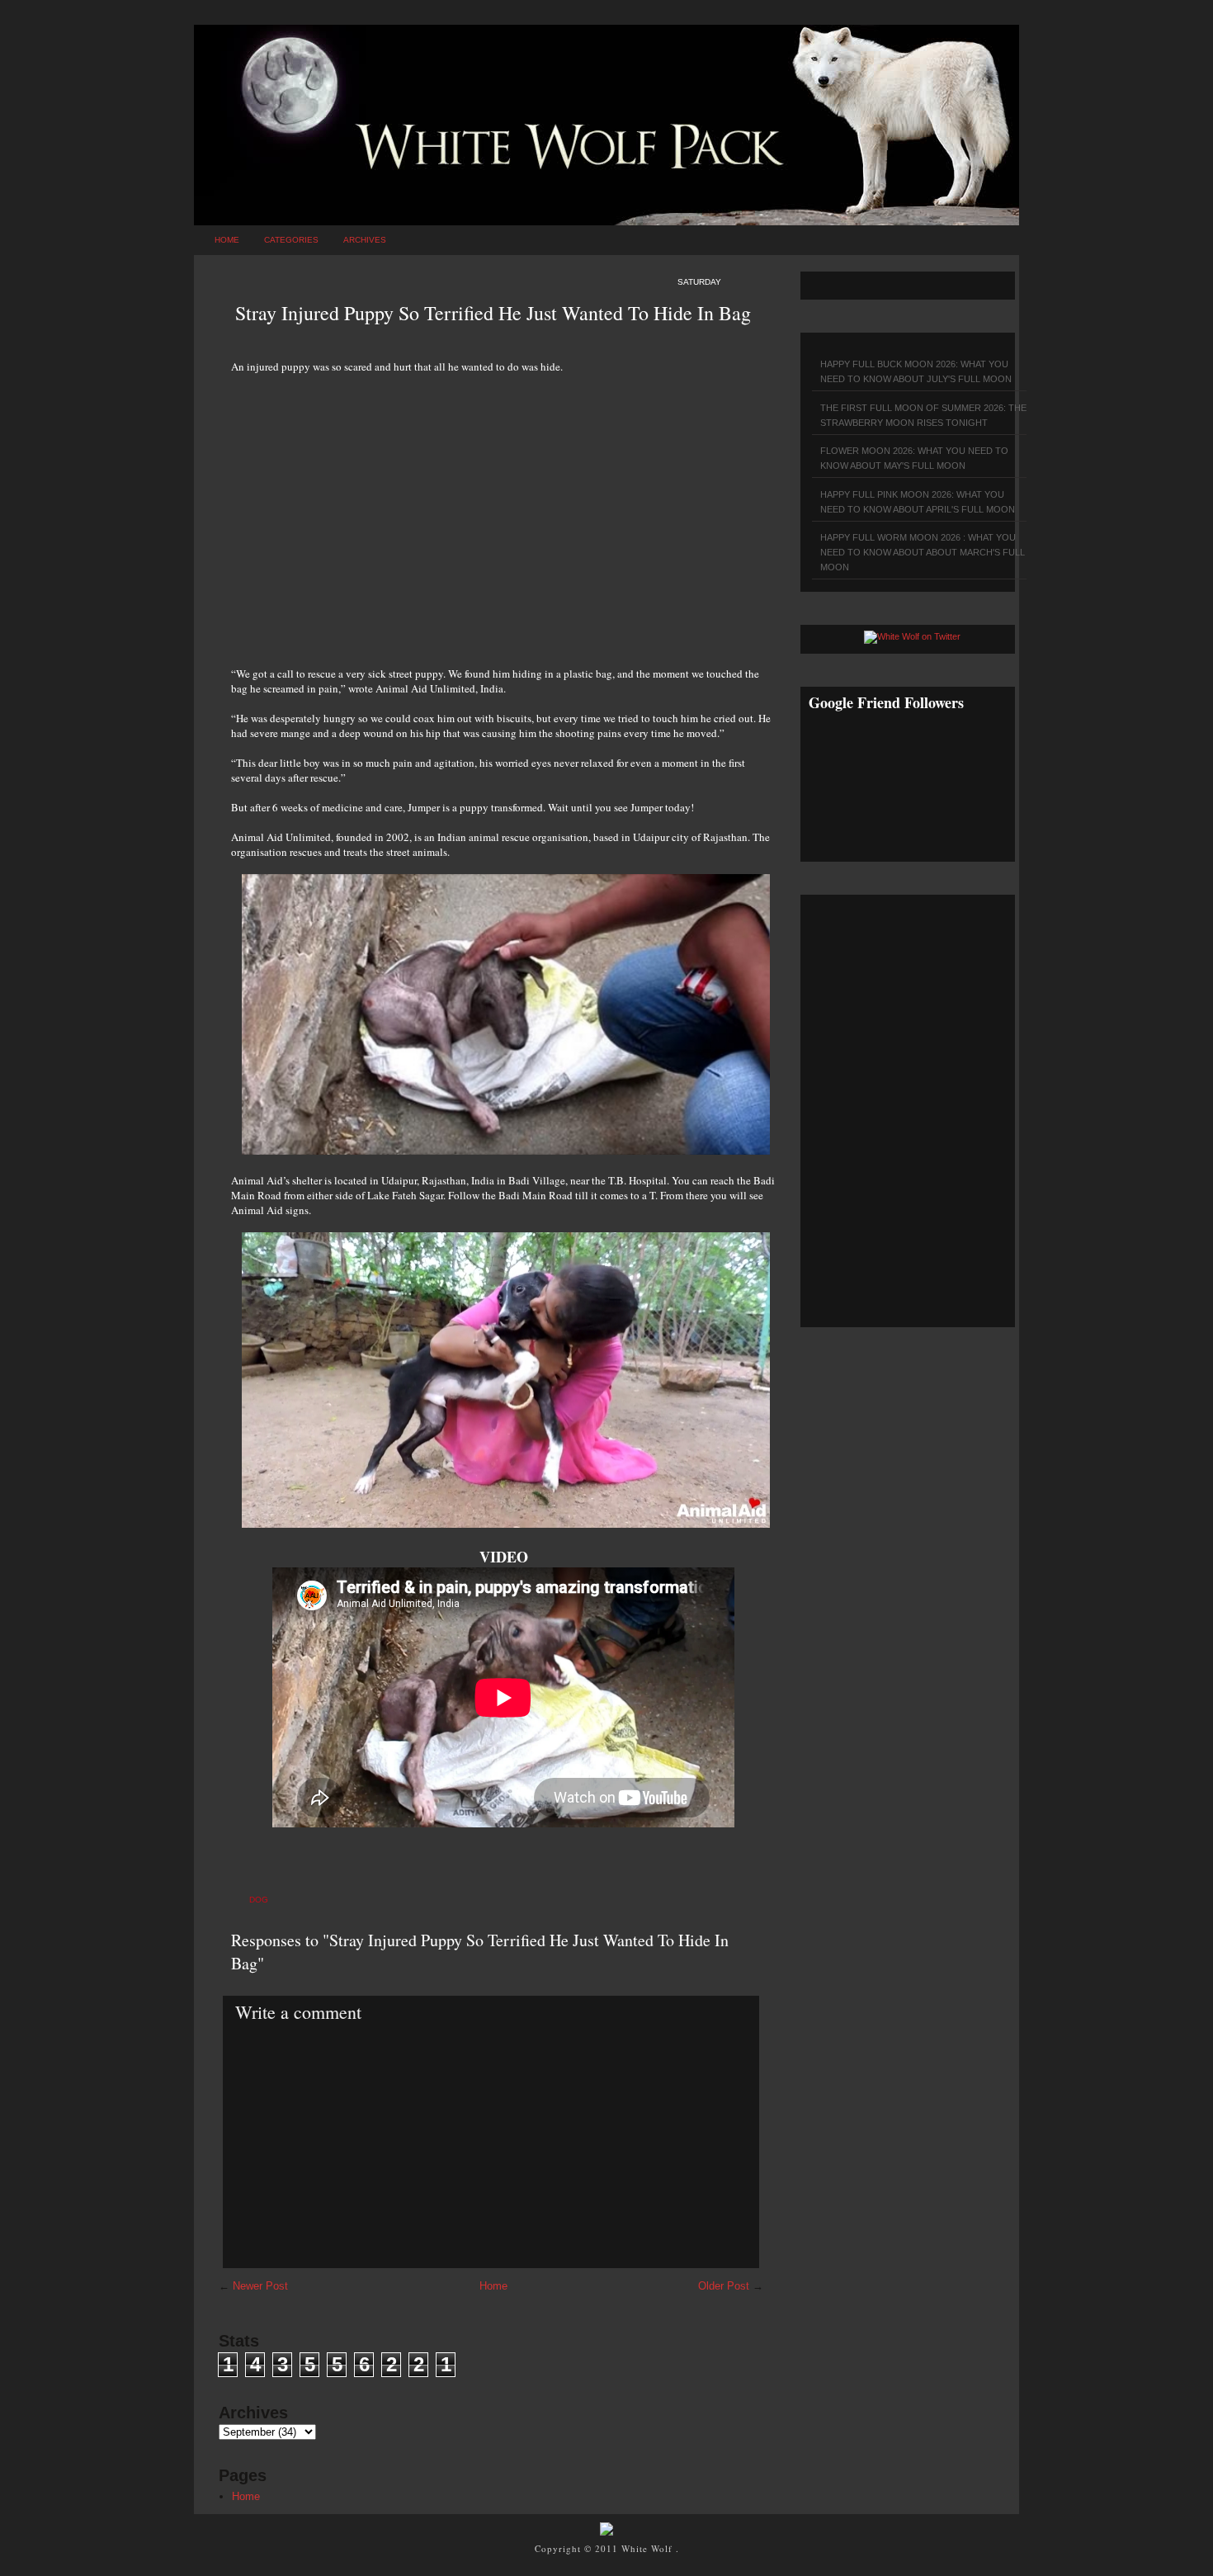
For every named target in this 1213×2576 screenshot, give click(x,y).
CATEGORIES (291, 240)
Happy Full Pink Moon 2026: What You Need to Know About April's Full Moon (918, 502)
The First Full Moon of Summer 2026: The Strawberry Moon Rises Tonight (923, 415)
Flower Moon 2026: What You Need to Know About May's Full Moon (914, 458)
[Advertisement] (503, 511)
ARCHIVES (365, 240)
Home (227, 240)
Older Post (724, 2286)
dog (259, 1900)
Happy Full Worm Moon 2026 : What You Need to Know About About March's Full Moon (923, 552)
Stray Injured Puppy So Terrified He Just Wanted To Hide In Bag (493, 313)
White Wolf (649, 2548)
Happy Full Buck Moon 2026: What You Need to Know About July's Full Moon (916, 371)
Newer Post (260, 2286)
